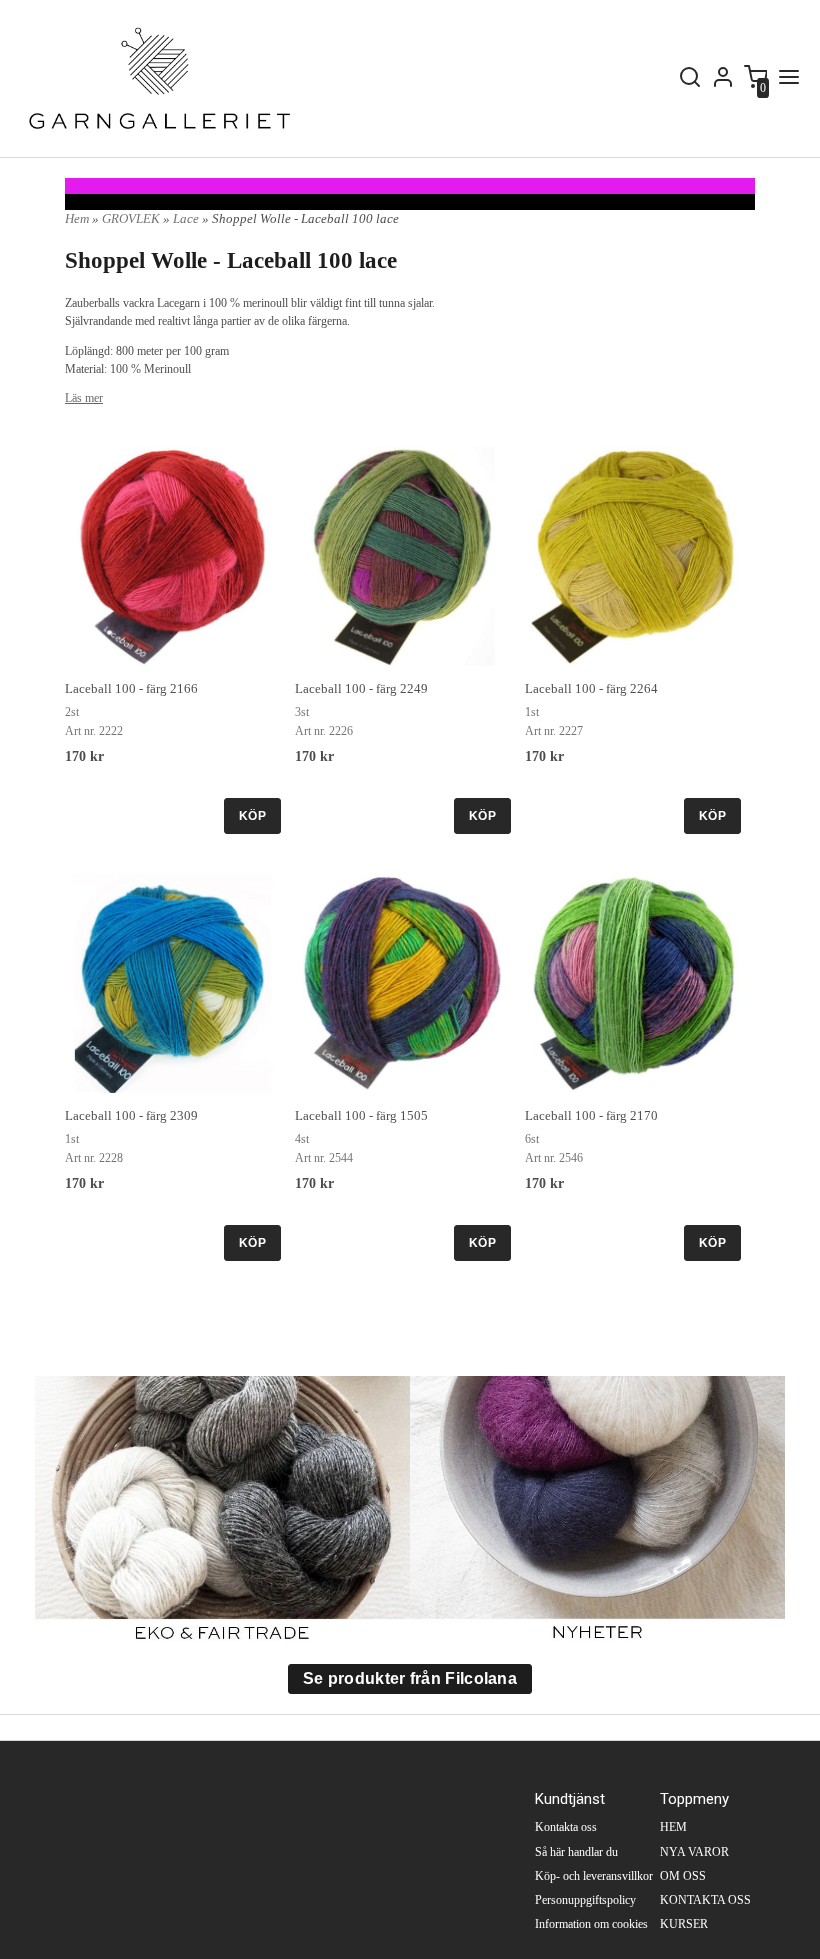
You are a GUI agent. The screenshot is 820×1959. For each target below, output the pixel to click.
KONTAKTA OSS (705, 1900)
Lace (187, 218)
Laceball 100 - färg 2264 (591, 688)
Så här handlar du (576, 1852)
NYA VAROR (694, 1852)
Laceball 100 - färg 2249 (361, 688)
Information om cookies (591, 1924)
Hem (77, 218)
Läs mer (84, 398)
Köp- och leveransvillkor (594, 1876)
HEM (673, 1827)
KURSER (684, 1924)
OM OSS (683, 1876)
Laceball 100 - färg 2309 (131, 1115)
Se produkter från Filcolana (410, 1678)
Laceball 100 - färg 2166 (131, 688)
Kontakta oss (566, 1827)
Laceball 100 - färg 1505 (361, 1115)
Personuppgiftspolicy (585, 1900)
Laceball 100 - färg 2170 (591, 1115)
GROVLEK (132, 218)
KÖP (252, 816)
